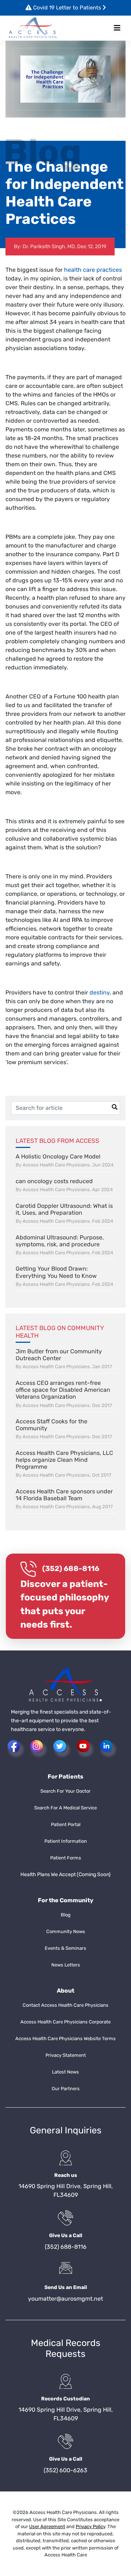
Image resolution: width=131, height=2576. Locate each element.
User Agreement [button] (47, 2526)
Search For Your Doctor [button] (65, 1791)
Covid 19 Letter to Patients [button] (67, 8)
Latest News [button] (65, 2072)
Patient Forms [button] (66, 1858)
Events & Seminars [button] (65, 1948)
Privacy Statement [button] (66, 2055)
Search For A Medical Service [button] (65, 1808)
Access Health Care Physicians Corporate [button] (65, 2022)
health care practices (93, 270)
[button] (33, 28)
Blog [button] (66, 1915)
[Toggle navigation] (117, 28)
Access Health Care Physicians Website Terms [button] (65, 2038)
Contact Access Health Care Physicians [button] (65, 2005)
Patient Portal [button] (66, 1824)
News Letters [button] (66, 1965)
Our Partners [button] (66, 2089)
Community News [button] (66, 1931)
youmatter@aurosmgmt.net (65, 2299)
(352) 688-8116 (71, 1568)
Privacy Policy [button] (90, 2526)
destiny (100, 992)
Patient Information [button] (66, 1841)
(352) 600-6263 (65, 2470)
